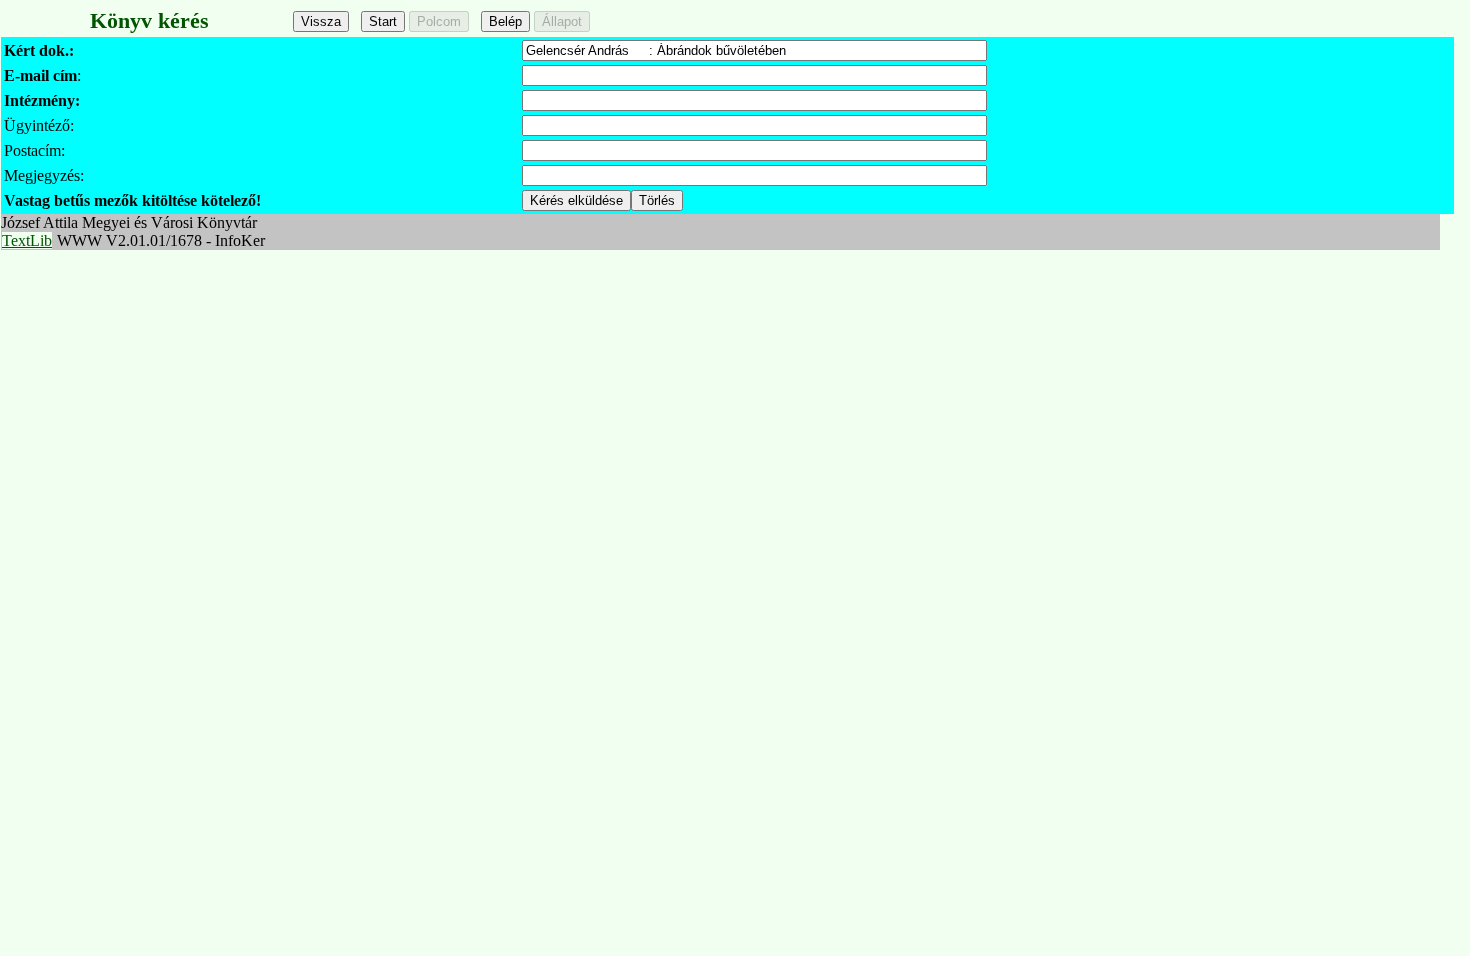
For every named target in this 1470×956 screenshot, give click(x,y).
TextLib (27, 240)
